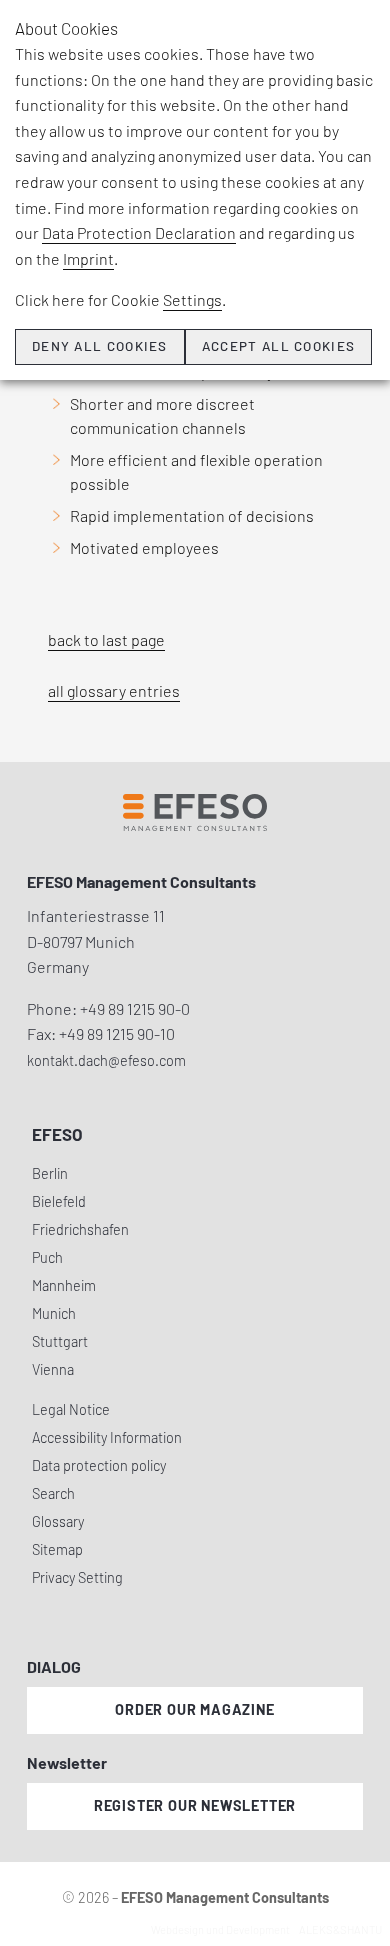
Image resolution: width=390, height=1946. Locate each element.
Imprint (88, 258)
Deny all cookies (100, 346)
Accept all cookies (278, 346)
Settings (192, 299)
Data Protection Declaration (139, 232)
